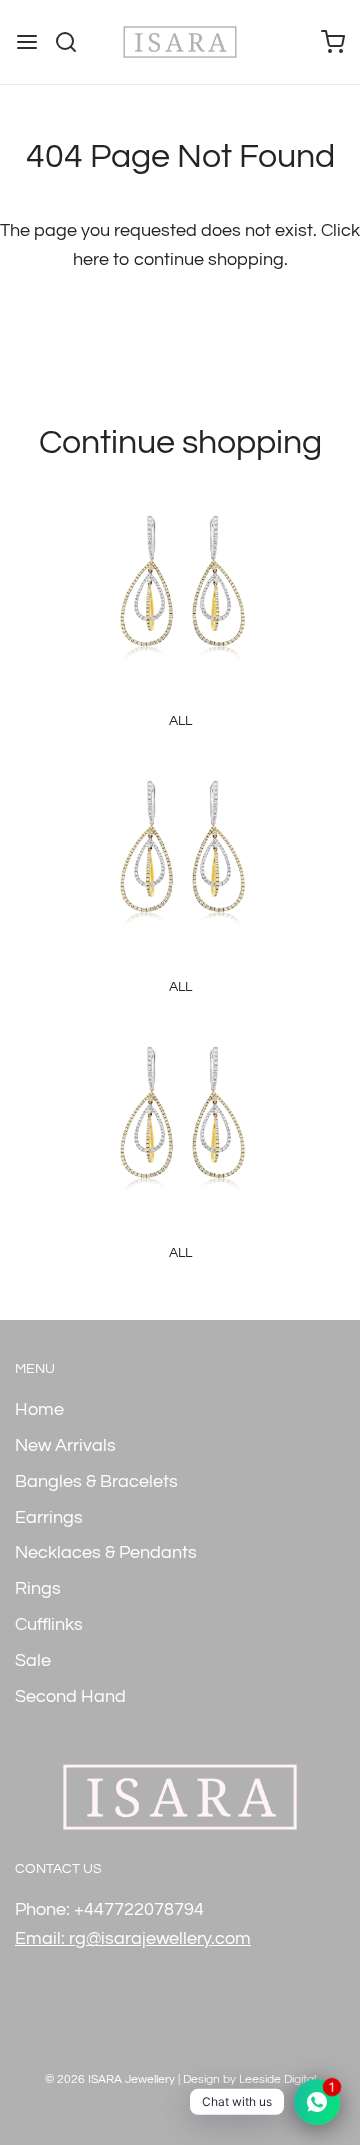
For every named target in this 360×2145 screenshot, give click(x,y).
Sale (33, 1660)
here (91, 259)
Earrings (49, 1517)
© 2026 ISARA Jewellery (110, 2079)
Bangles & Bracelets (96, 1481)
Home (39, 1409)
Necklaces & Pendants (106, 1552)
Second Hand (70, 1696)
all (180, 721)
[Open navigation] (27, 42)
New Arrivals (65, 1445)
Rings (38, 1588)
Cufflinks (49, 1624)
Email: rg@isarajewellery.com (133, 1938)
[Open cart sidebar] (333, 42)
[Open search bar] (73, 42)
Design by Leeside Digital (249, 2079)
